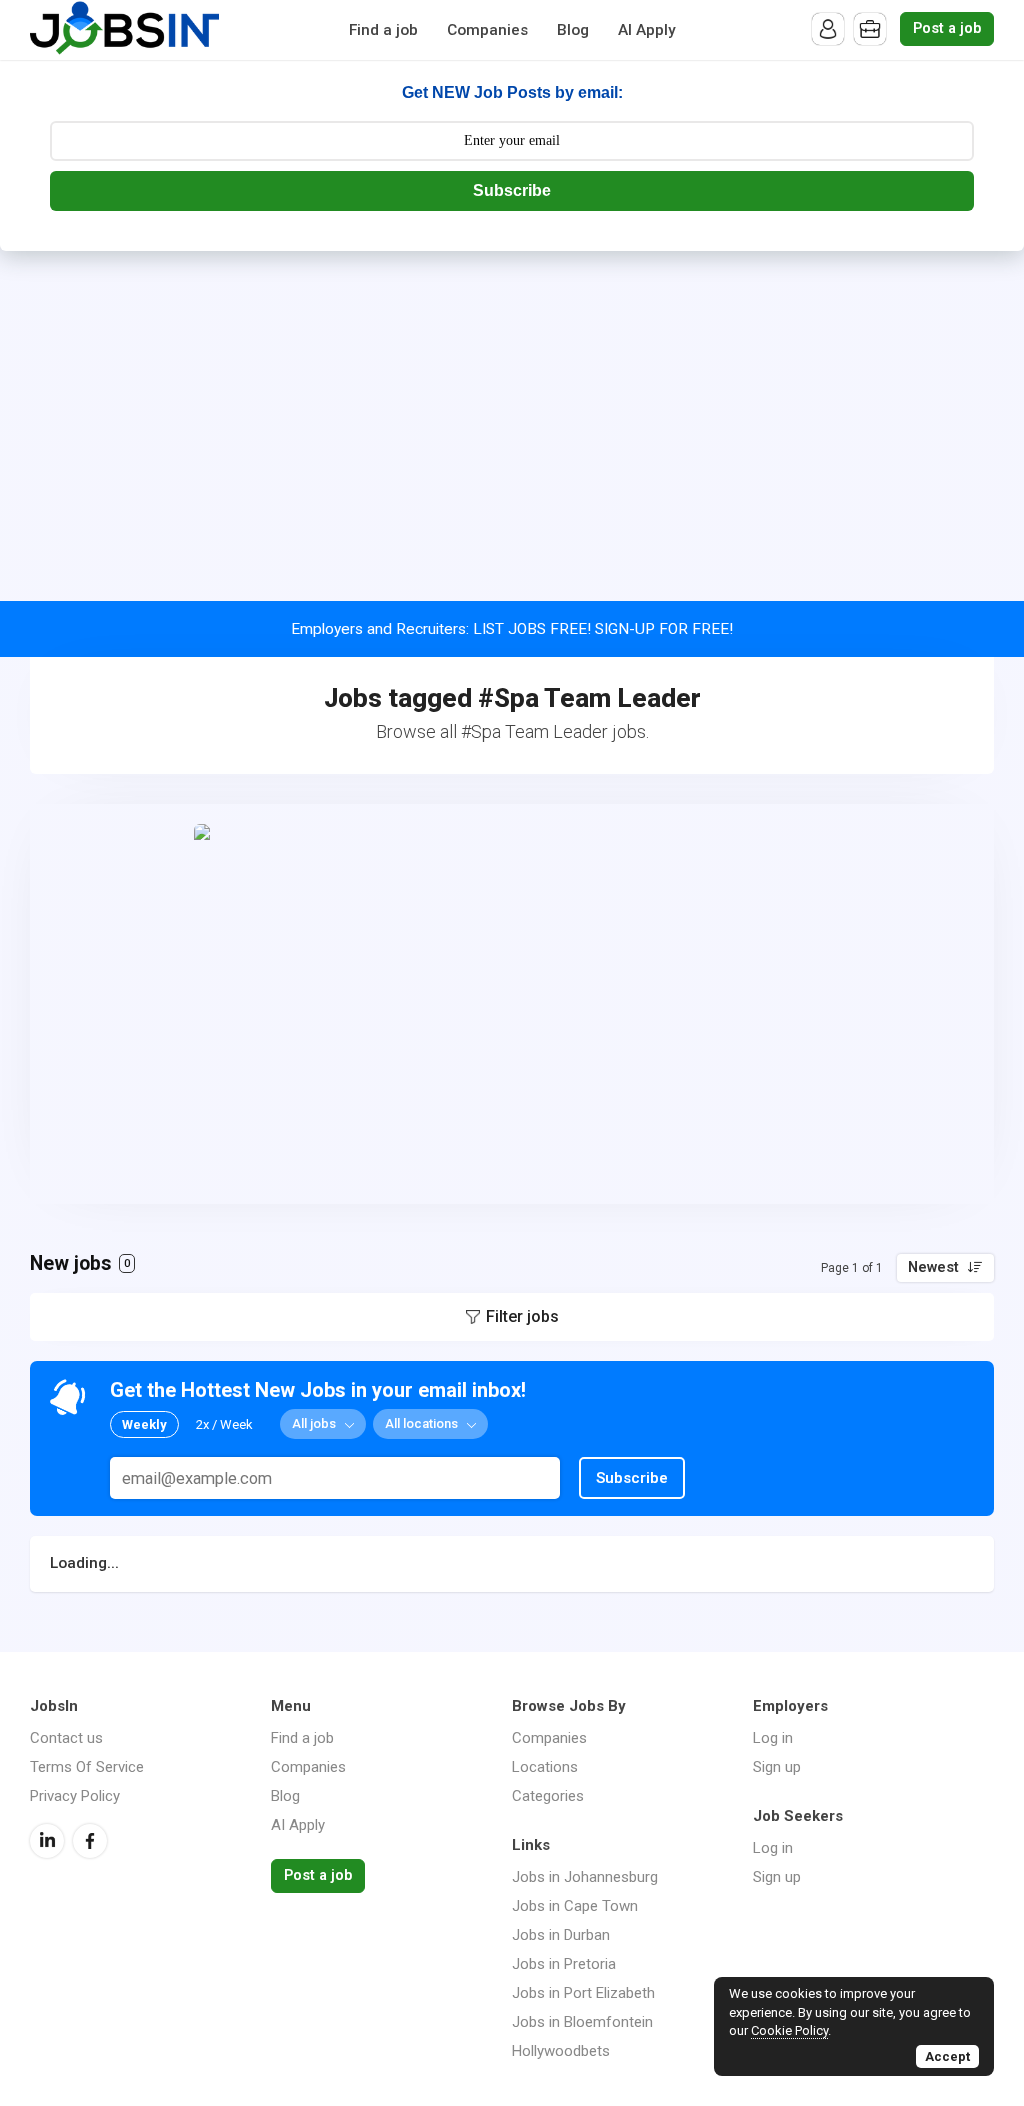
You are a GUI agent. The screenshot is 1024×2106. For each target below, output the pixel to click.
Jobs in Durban (561, 1935)
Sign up (777, 1767)
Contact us (66, 1738)
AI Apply (647, 30)
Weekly (144, 1424)
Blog (573, 30)
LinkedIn (47, 1841)
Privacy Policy (75, 1796)
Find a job (383, 30)
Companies (487, 30)
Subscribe (512, 190)
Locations (545, 1767)
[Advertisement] (512, 401)
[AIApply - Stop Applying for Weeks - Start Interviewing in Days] (512, 1004)
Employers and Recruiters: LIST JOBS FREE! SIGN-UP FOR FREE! (512, 629)
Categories (548, 1796)
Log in (773, 1738)
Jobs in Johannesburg (585, 1877)
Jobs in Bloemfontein (582, 2022)
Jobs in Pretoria (564, 1964)
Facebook (90, 1841)
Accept (947, 2056)
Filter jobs (522, 1316)
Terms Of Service (87, 1767)
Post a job (947, 28)
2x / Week (224, 1424)
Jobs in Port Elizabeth (583, 1993)
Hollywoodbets (561, 2051)
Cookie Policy (789, 2030)
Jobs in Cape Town (575, 1906)
